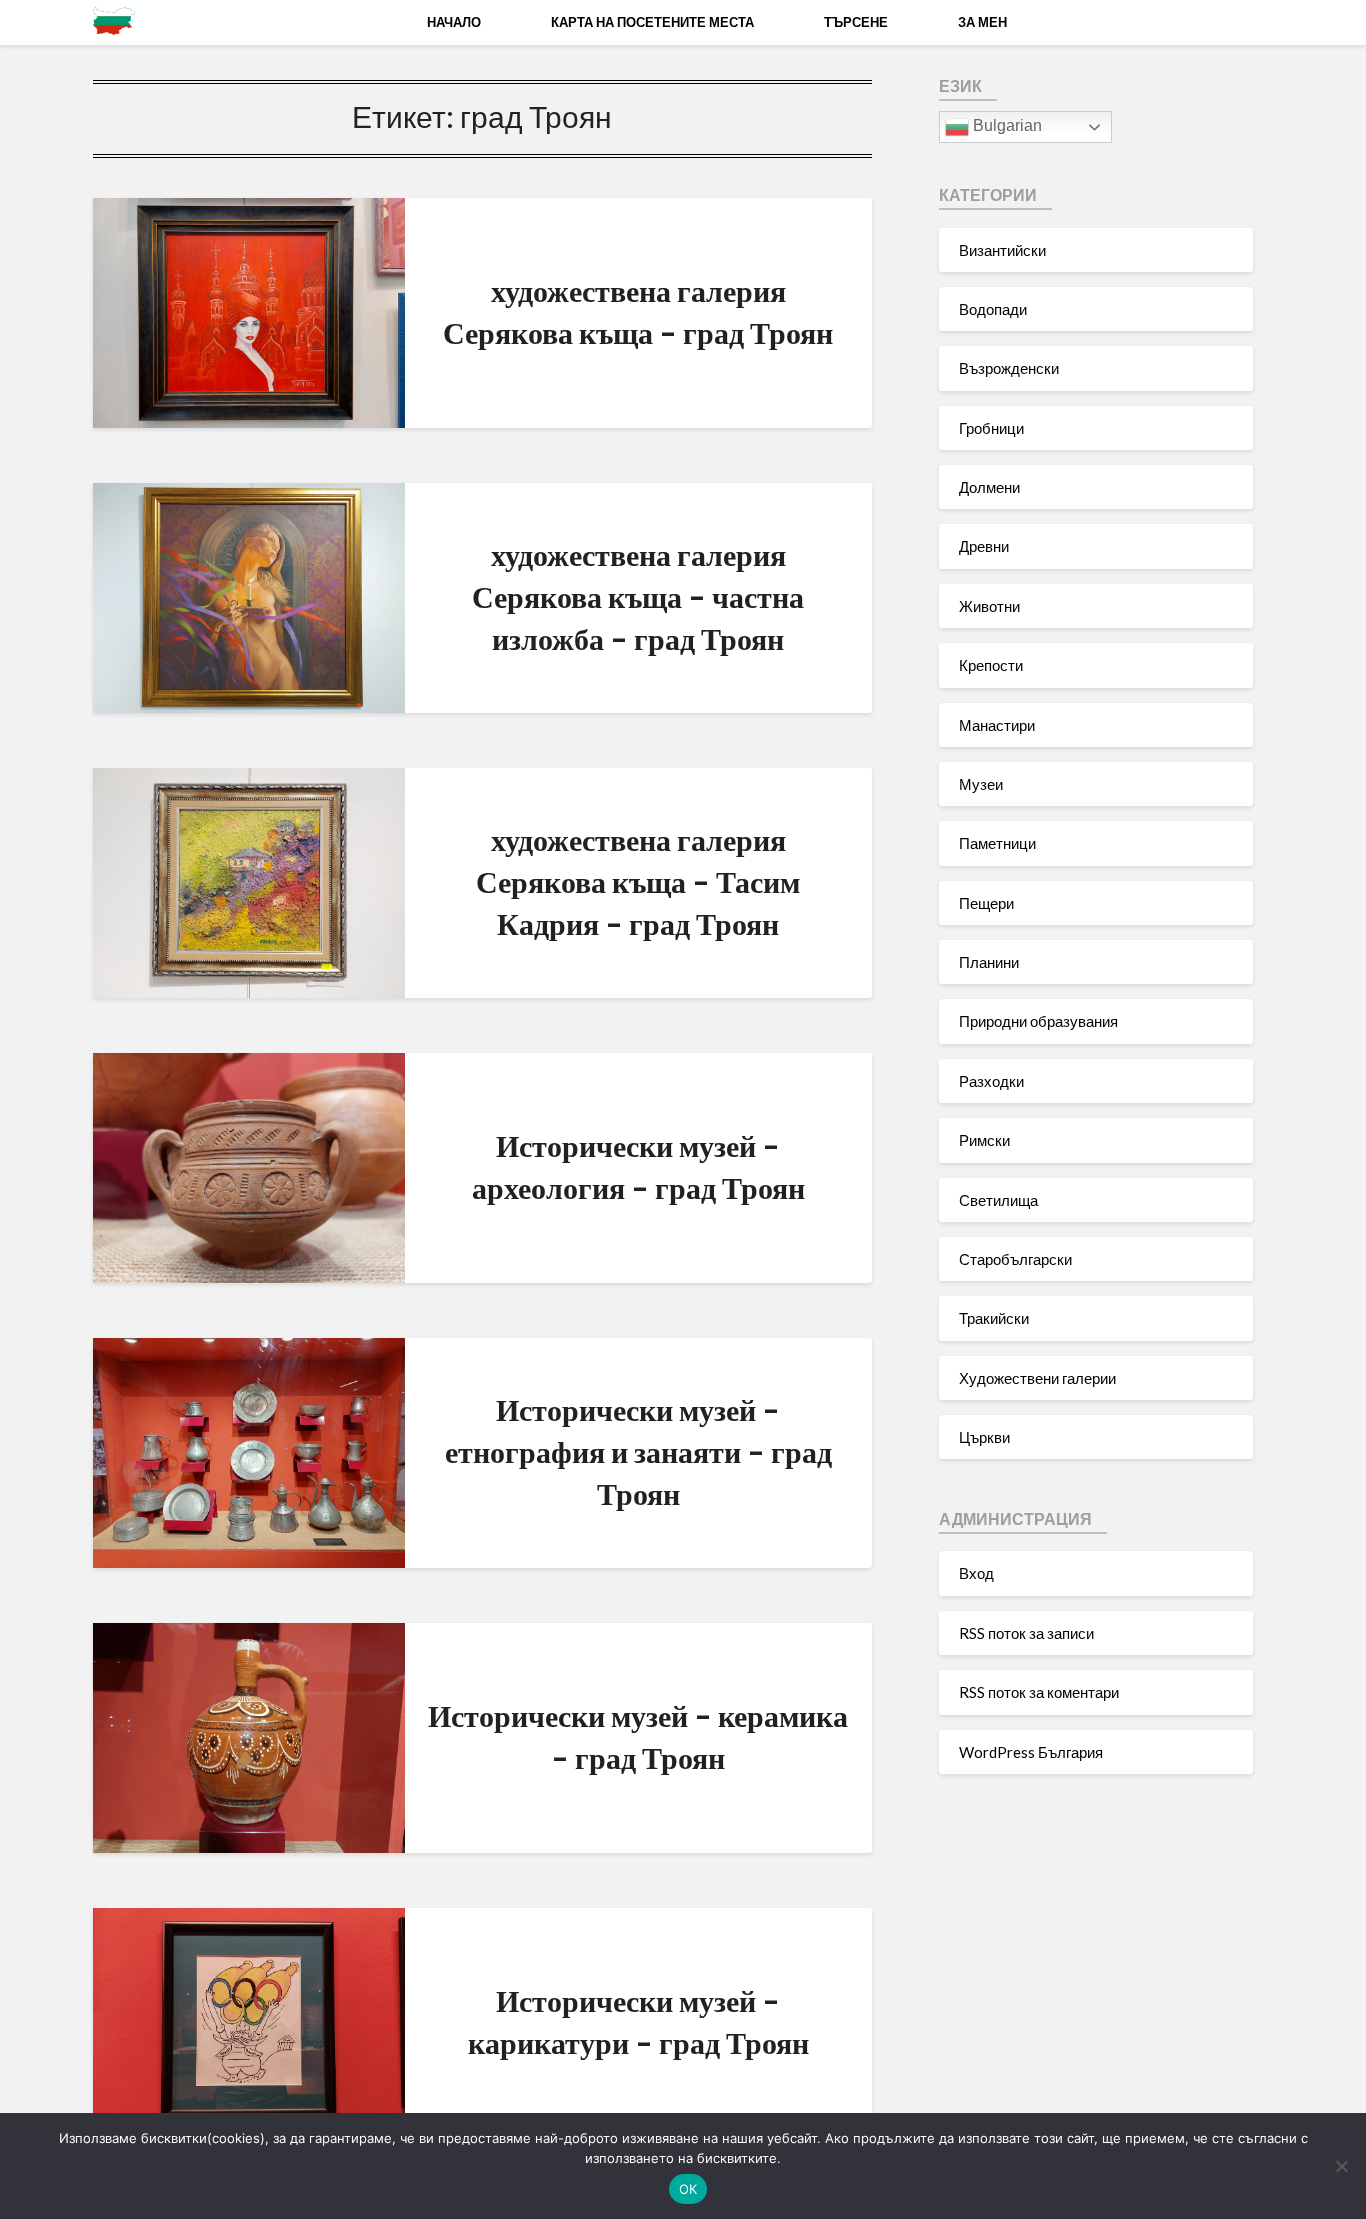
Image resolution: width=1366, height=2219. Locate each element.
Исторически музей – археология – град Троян (638, 1166)
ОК (688, 2189)
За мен (982, 22)
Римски (984, 1140)
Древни (984, 546)
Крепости (991, 665)
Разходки (991, 1081)
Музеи (981, 784)
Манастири (997, 725)
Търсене (856, 22)
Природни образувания (1038, 1021)
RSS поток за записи (1026, 1633)
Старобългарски (1015, 1259)
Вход (976, 1573)
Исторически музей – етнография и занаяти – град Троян (638, 1451)
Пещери (986, 903)
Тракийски (994, 1318)
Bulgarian (1005, 125)
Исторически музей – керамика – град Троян (638, 1736)
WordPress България (1031, 1752)
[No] (1341, 2166)
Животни (989, 606)
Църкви (984, 1437)
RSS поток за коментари (1039, 1692)
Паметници (997, 843)
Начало (454, 22)
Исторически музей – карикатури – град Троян (638, 2021)
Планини (989, 962)
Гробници (991, 428)
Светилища (998, 1200)
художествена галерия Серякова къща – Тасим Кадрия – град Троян (638, 881)
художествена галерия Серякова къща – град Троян (638, 311)
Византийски (1002, 250)
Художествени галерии (1037, 1378)
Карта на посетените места (652, 22)
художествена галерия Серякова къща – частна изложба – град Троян (638, 596)
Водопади (993, 309)
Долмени (989, 487)
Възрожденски (1009, 368)
